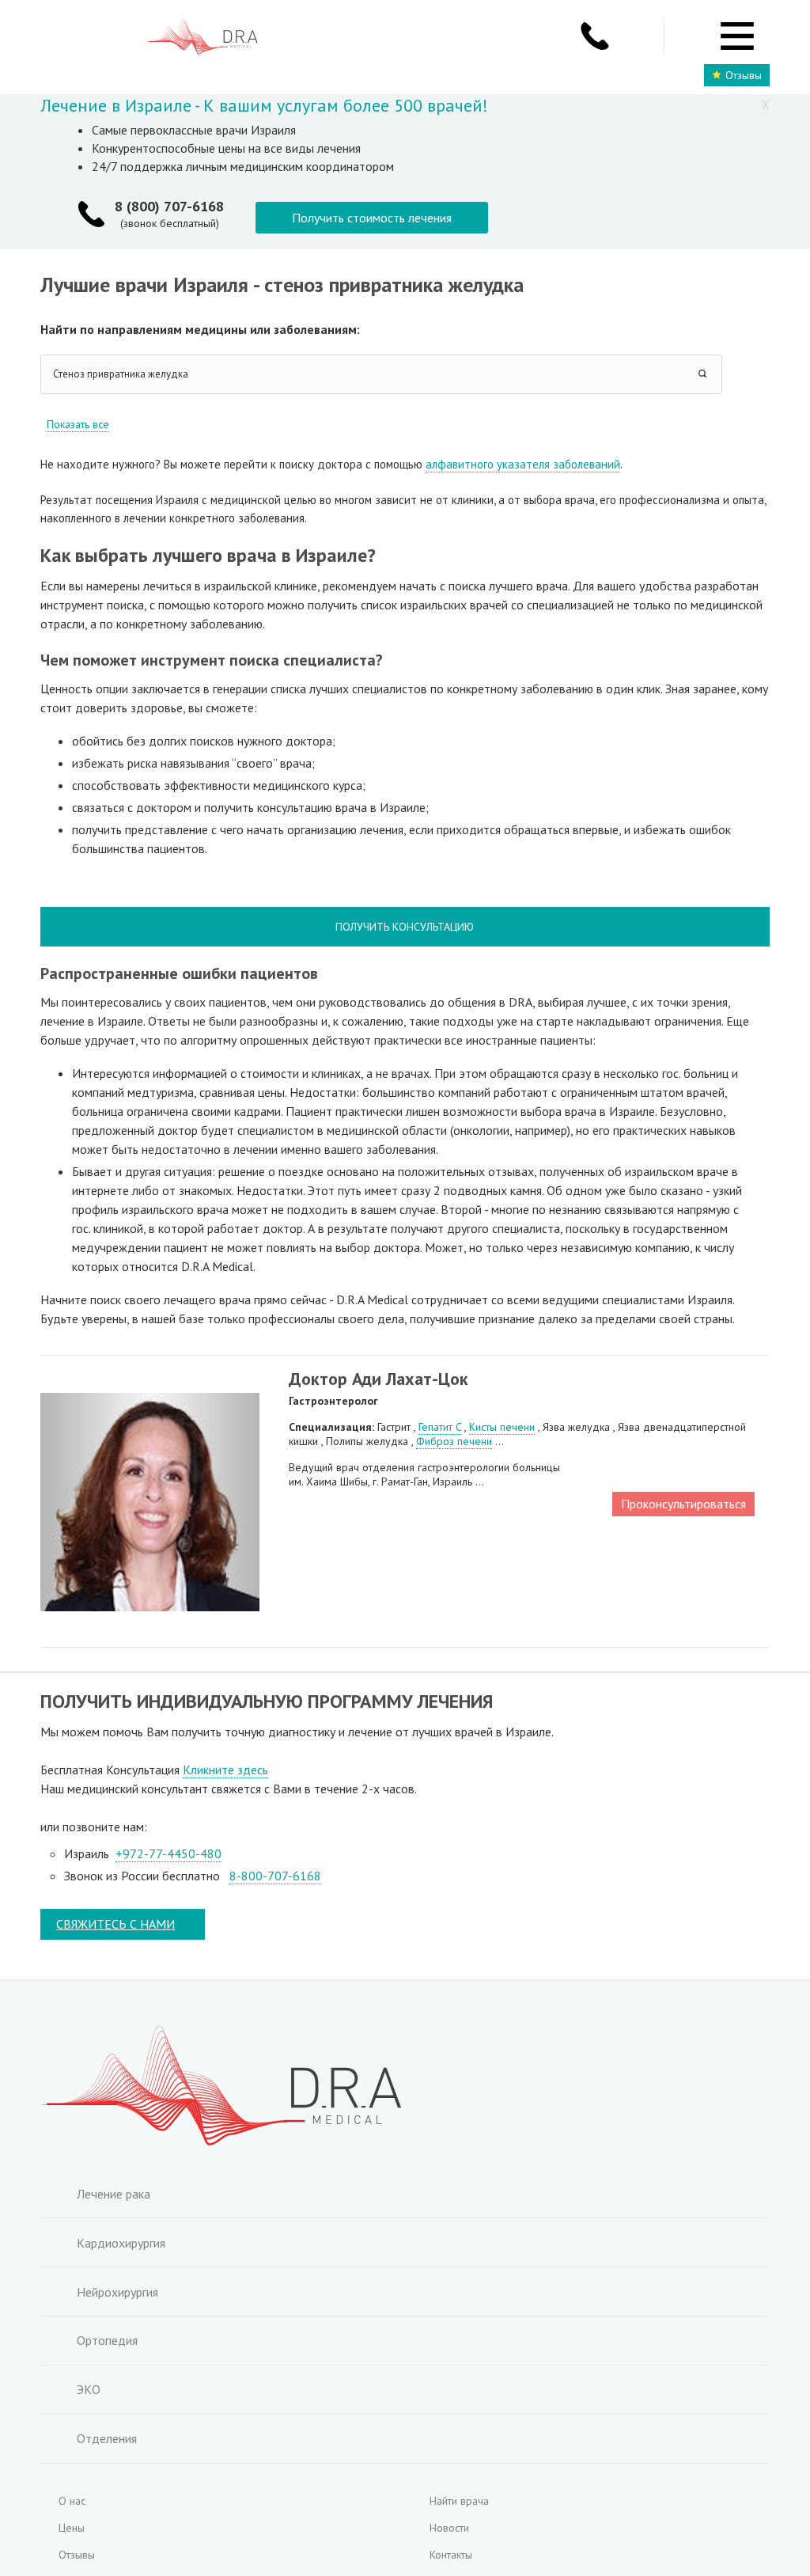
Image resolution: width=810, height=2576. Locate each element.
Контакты (451, 2555)
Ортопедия (107, 2340)
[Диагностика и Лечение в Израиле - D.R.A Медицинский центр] (202, 38)
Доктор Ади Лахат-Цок (379, 1379)
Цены (72, 2528)
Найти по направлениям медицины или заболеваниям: (200, 329)
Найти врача (459, 2501)
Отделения (107, 2438)
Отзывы (744, 75)
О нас (72, 2501)
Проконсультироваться (683, 1504)
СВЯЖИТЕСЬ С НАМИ (115, 1924)
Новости (449, 2528)
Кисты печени (502, 1427)
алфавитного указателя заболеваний (523, 464)
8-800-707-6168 (275, 1876)
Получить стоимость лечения (372, 218)
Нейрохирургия (117, 2292)
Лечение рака (114, 2194)
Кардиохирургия (121, 2243)
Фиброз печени (454, 1441)
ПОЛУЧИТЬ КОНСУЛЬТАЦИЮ (405, 927)
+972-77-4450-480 (168, 1853)
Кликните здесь (225, 1770)
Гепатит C (440, 1427)
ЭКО (89, 2389)
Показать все (78, 424)
